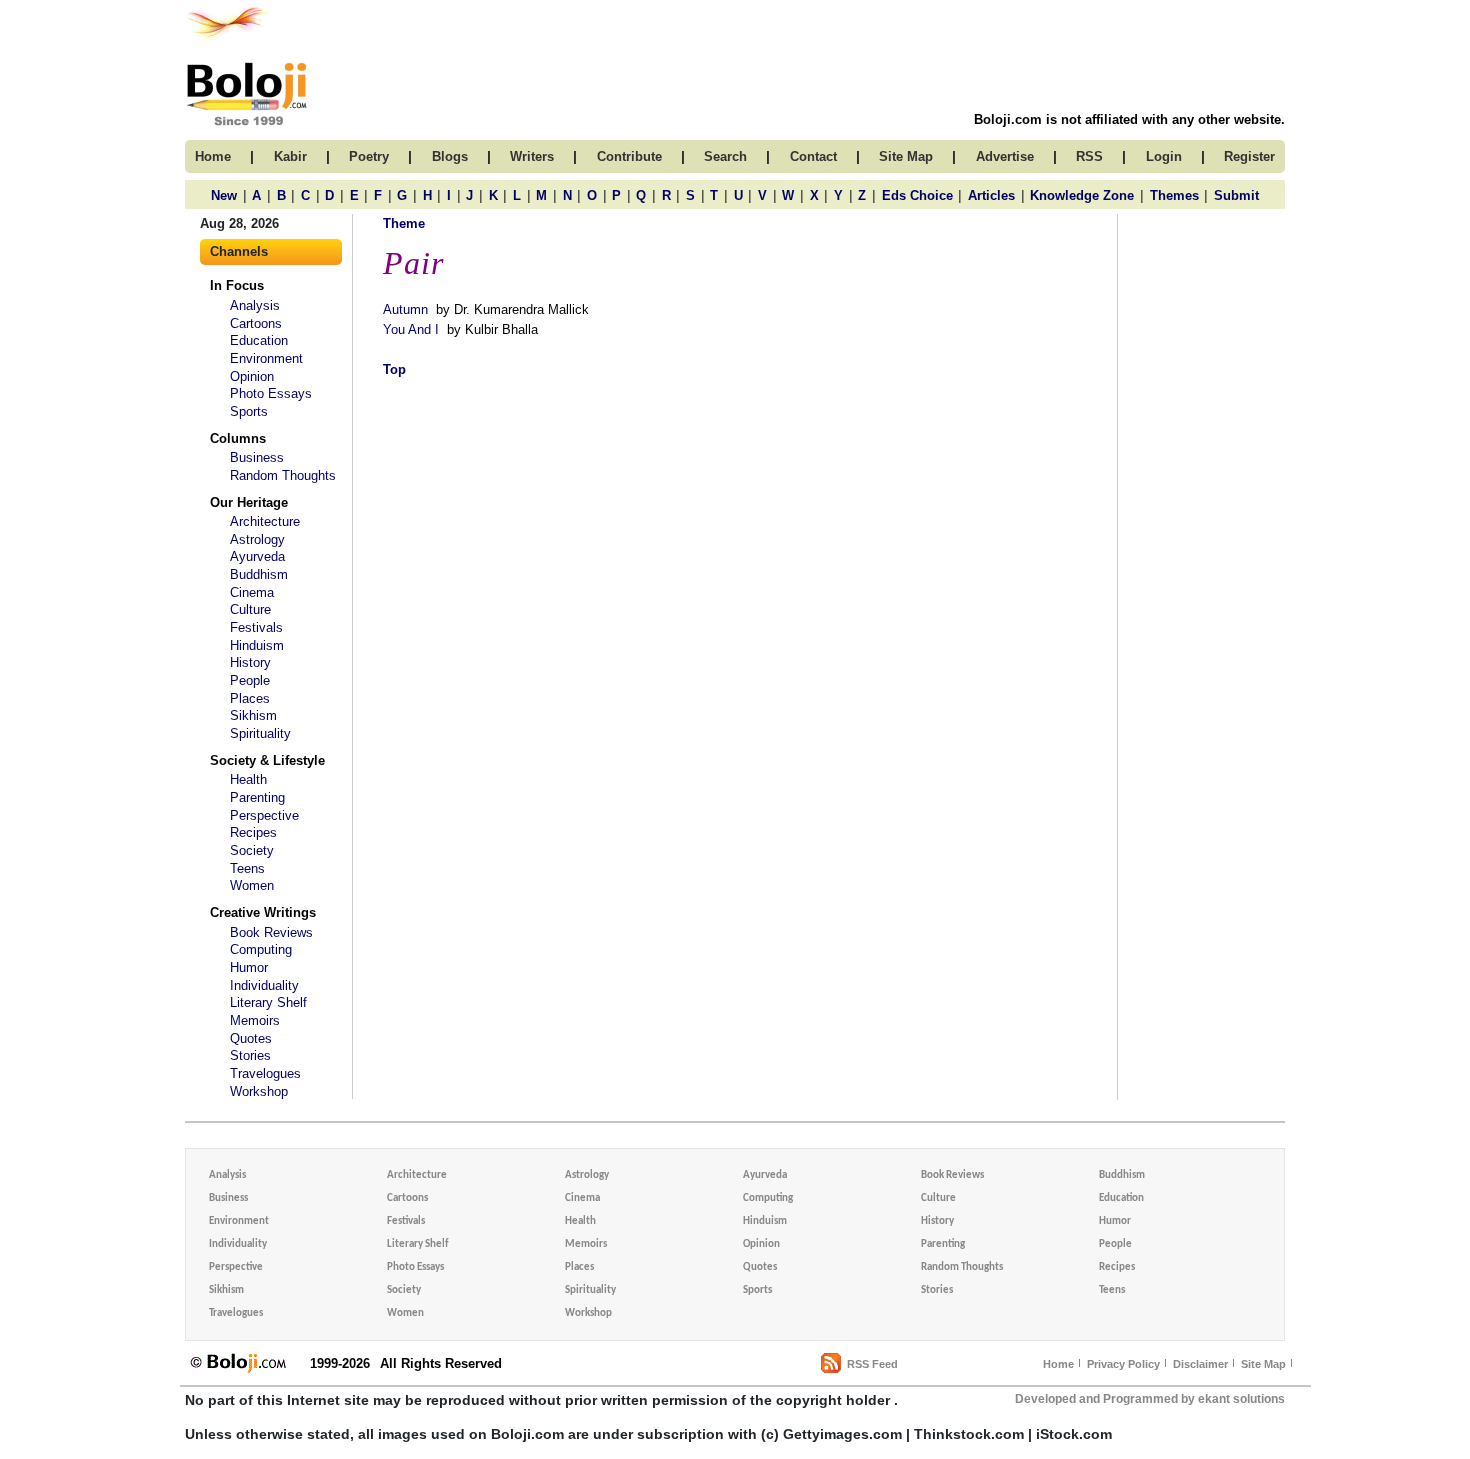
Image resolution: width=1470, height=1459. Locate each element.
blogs (450, 156)
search (725, 156)
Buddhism (259, 574)
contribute (629, 156)
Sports (249, 411)
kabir (290, 156)
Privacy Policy (1123, 1364)
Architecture (265, 521)
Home (1058, 1364)
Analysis (255, 305)
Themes (1174, 195)
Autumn (405, 309)
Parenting (257, 797)
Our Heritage (249, 502)
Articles (991, 195)
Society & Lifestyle (267, 760)
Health (248, 779)
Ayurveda (257, 556)
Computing (261, 949)
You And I (411, 329)
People (250, 680)
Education (259, 340)
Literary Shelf (268, 1002)
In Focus (237, 285)
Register (1249, 156)
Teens (247, 868)
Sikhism (253, 715)
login (1164, 156)
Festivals (256, 627)
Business (257, 457)
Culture (250, 609)
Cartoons (256, 323)
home (213, 156)
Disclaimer (1200, 1364)
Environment (266, 358)
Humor (249, 967)
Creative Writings (263, 912)
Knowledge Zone (1082, 195)
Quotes (251, 1038)
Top (394, 369)
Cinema (252, 592)
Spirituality (260, 733)
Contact (813, 156)
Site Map (1263, 1364)
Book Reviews (271, 932)
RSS (1089, 156)
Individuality (264, 985)
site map (906, 156)
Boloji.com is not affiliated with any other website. (1129, 119)
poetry (369, 156)
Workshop (259, 1091)
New (224, 195)
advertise (1005, 156)
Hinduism (257, 645)
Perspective (264, 815)
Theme (404, 223)
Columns (238, 438)
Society (252, 850)
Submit (1236, 195)
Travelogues (265, 1073)
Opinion (252, 376)
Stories (250, 1055)
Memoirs (255, 1020)
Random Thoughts (283, 475)
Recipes (253, 832)
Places (250, 698)
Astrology (257, 539)
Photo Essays (271, 393)
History (250, 662)
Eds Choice (917, 195)
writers (532, 156)
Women (252, 885)
